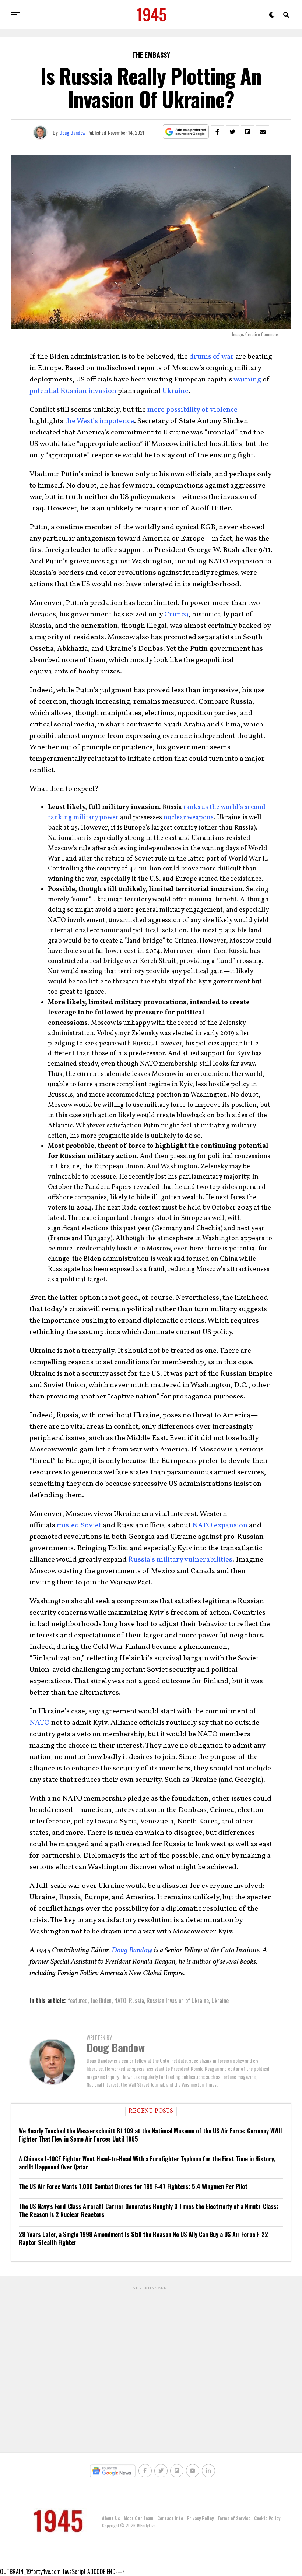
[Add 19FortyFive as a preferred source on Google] (186, 132)
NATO (40, 1723)
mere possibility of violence (192, 410)
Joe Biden (101, 2000)
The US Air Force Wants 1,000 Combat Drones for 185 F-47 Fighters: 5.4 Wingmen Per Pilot (133, 2186)
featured (78, 2000)
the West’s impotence (99, 421)
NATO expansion (220, 1525)
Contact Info (170, 2518)
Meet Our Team (139, 2518)
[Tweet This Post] (232, 132)
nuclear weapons (189, 818)
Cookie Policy (267, 2518)
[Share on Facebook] (217, 132)
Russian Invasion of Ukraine (178, 2000)
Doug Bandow (72, 132)
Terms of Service (234, 2518)
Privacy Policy (200, 2518)
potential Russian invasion (73, 391)
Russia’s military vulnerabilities (180, 1560)
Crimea (176, 615)
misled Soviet (79, 1525)
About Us (111, 2518)
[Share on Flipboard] (247, 132)
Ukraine (175, 391)
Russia (136, 2000)
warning (247, 380)
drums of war (212, 357)
